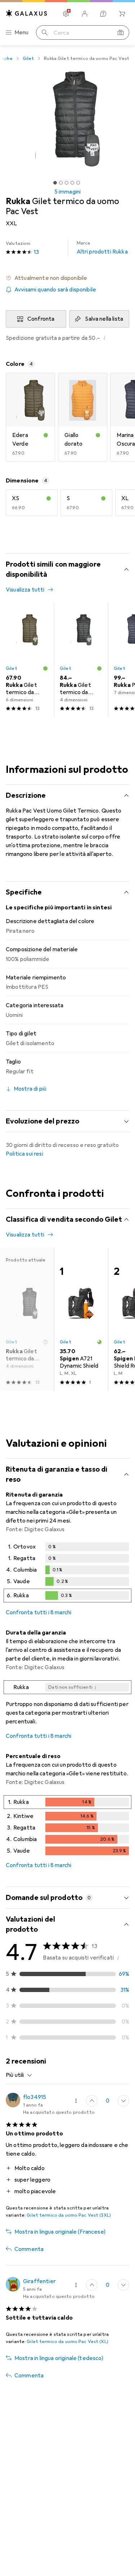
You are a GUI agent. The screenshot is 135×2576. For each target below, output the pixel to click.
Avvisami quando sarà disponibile (55, 290)
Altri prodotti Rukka (102, 248)
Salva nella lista (104, 319)
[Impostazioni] (66, 14)
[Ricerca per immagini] (121, 33)
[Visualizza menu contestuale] (76, 2101)
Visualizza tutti (25, 590)
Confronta (41, 319)
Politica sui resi (24, 1154)
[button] (67, 278)
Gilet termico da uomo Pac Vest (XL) (67, 2342)
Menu (22, 33)
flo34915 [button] (35, 2097)
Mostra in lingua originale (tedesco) (59, 2358)
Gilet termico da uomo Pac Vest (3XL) (69, 2215)
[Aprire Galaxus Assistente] (103, 14)
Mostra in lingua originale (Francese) (60, 2232)
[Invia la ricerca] (45, 33)
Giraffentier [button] (39, 2281)
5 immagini (68, 192)
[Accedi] (85, 14)
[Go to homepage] (27, 13)
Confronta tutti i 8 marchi (39, 1612)
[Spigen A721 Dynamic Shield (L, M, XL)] (81, 1319)
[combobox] (19, 2075)
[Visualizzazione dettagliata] (67, 1574)
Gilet (28, 59)
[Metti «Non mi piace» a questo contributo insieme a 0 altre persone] (123, 2101)
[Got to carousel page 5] (78, 183)
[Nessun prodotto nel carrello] (122, 14)
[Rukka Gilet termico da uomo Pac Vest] (27, 660)
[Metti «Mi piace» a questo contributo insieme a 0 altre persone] (92, 2101)
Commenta (29, 2249)
